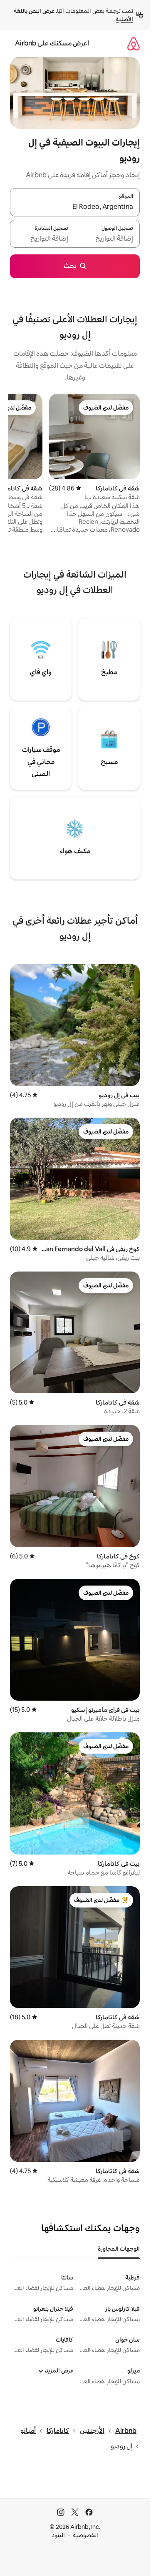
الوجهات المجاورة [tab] (119, 2249)
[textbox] (108, 239)
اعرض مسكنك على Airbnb (52, 43)
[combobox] (75, 207)
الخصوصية (85, 2535)
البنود (58, 2535)
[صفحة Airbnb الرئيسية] (134, 44)
